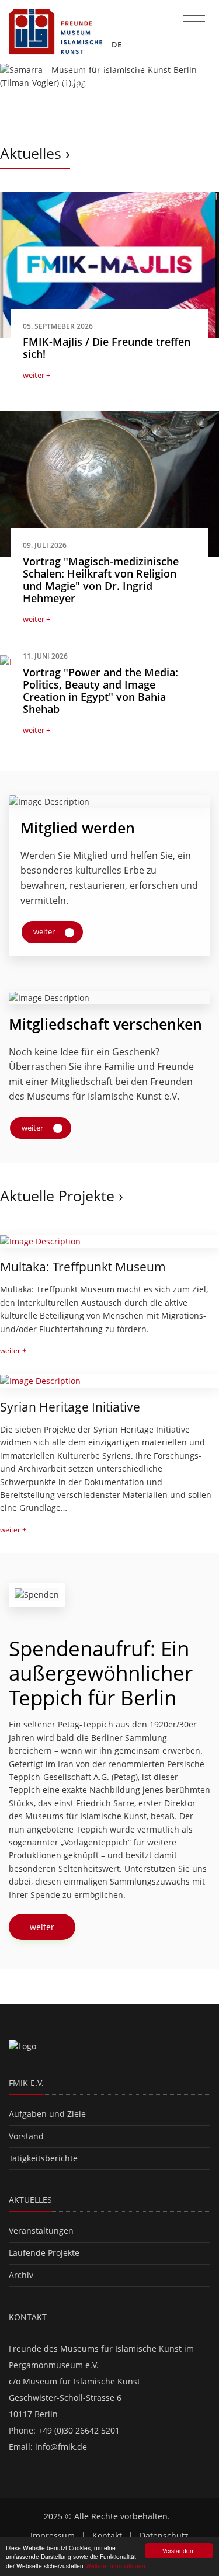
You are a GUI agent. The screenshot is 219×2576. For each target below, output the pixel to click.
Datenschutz (164, 2535)
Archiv (21, 2275)
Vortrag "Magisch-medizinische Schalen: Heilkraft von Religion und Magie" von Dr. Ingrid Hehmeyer (101, 580)
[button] (16, 93)
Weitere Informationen (115, 2566)
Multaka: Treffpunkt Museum (83, 1267)
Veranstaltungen (41, 2231)
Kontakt (107, 2535)
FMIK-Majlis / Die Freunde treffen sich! (107, 348)
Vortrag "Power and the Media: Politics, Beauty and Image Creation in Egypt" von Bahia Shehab (100, 691)
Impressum (53, 2535)
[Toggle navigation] (194, 22)
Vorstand (26, 2136)
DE (117, 44)
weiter (45, 931)
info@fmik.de (61, 2447)
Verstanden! (179, 2551)
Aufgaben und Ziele (47, 2114)
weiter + (36, 375)
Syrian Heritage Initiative (70, 1407)
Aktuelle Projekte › (62, 1196)
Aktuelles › (35, 153)
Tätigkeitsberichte (43, 2158)
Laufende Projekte (44, 2253)
